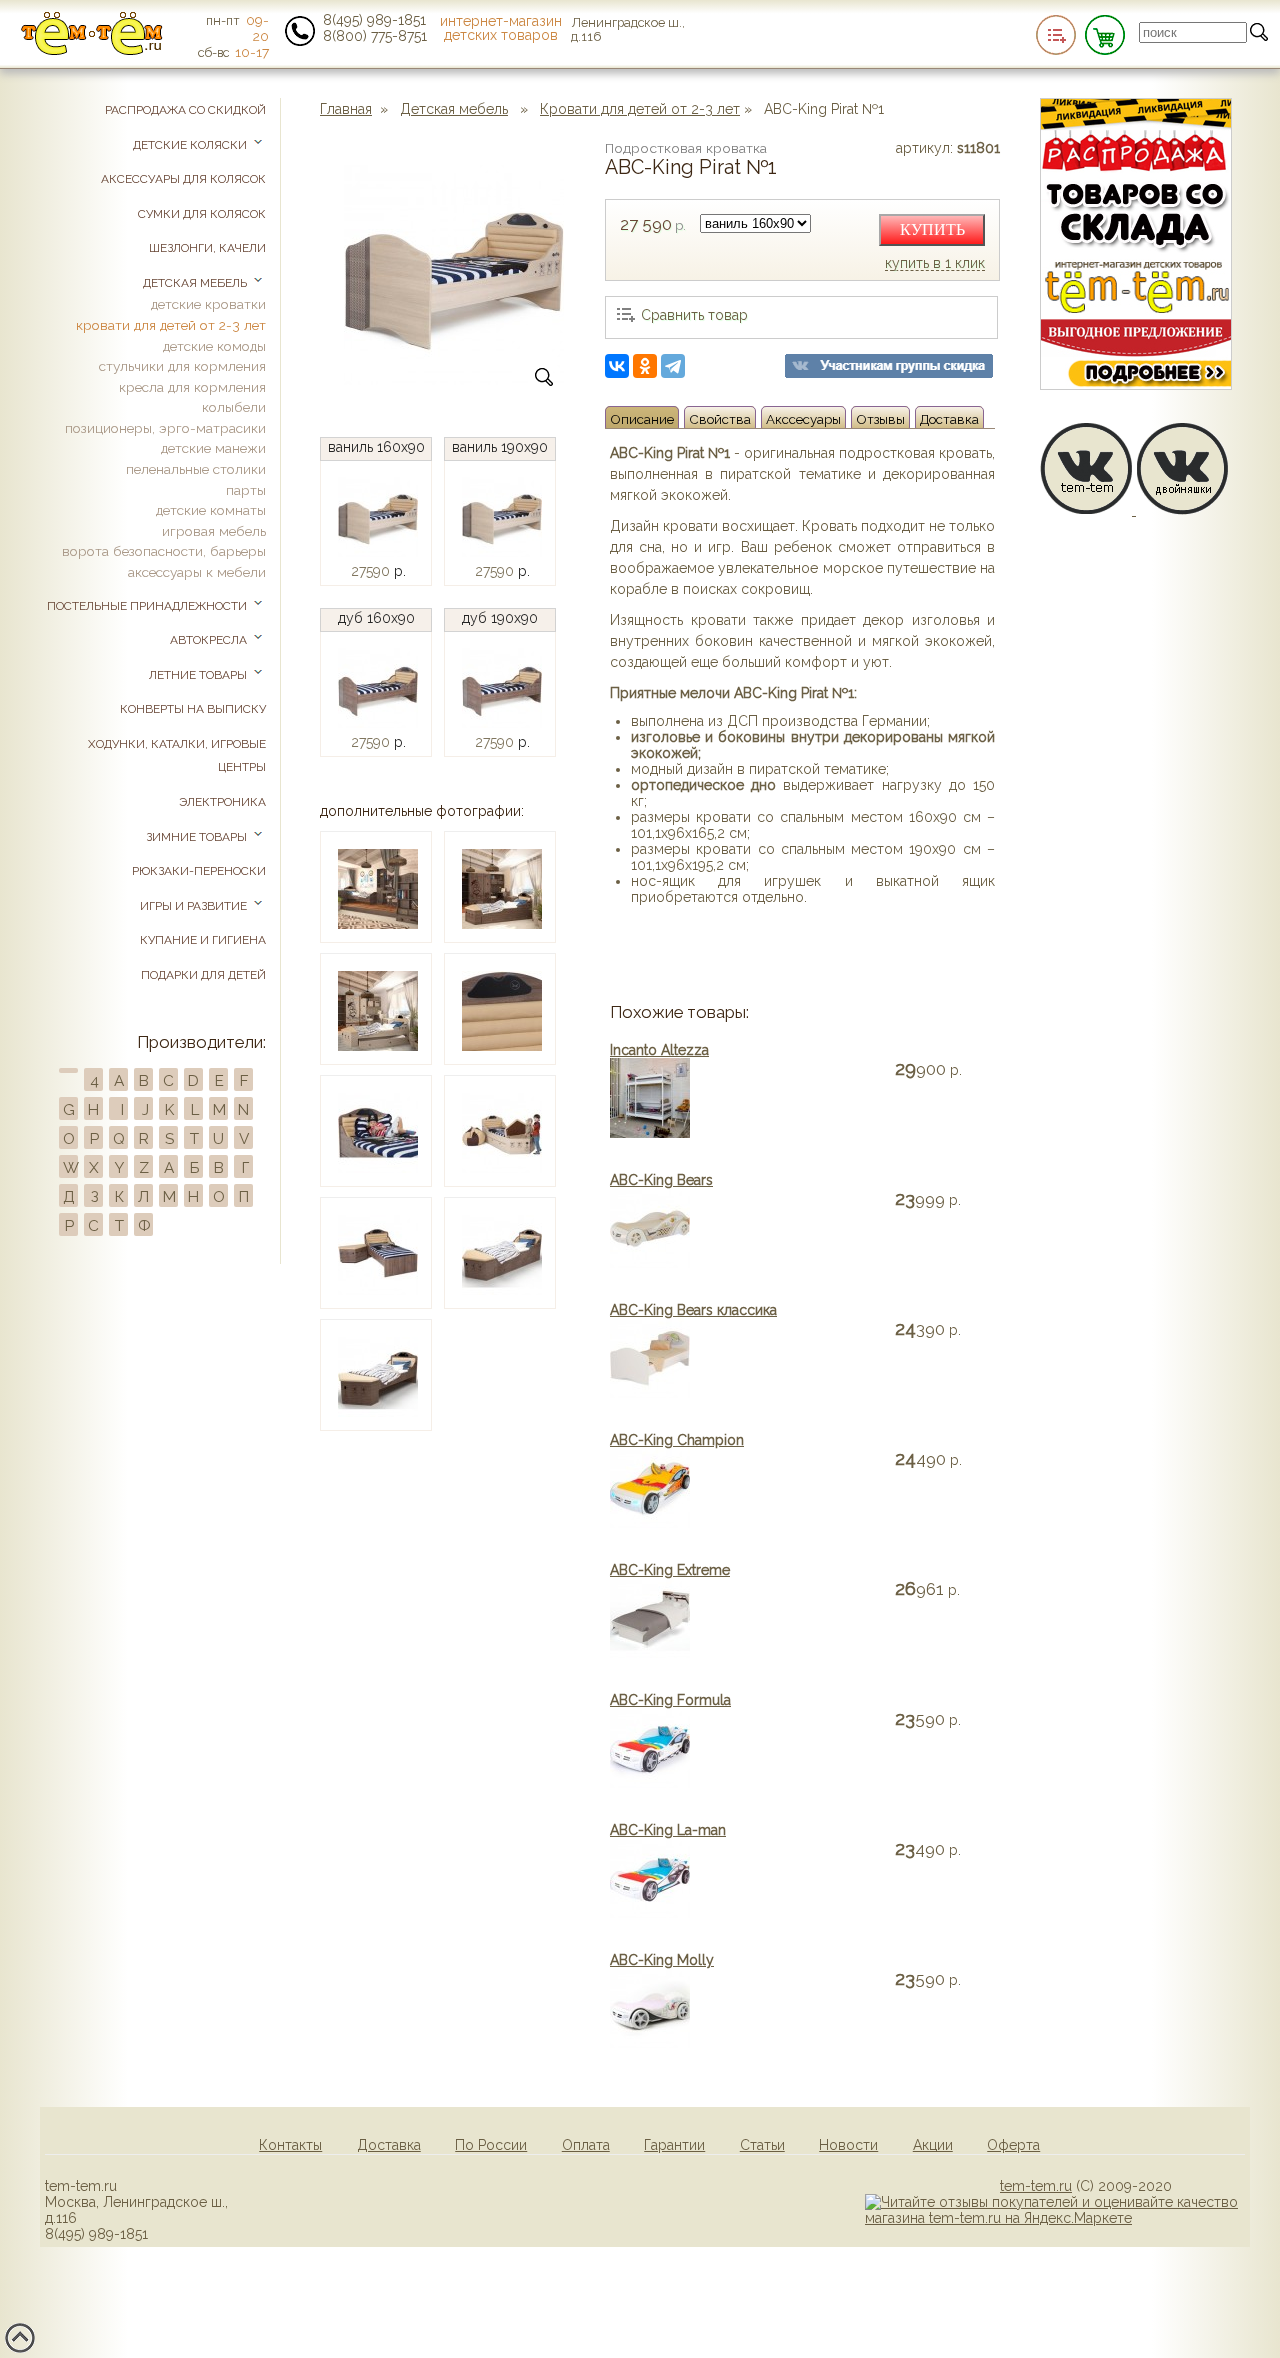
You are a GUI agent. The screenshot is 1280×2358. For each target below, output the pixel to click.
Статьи (762, 2145)
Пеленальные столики (196, 469)
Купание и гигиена (203, 940)
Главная (346, 109)
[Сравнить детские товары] (1056, 35)
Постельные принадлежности (148, 606)
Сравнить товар (694, 315)
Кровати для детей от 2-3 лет (640, 109)
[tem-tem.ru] (92, 51)
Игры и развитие (195, 906)
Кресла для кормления (192, 387)
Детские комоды (214, 346)
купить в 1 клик (935, 264)
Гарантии (674, 2145)
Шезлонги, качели (207, 248)
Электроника (222, 802)
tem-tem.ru (1036, 2186)
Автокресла (210, 640)
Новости (848, 2145)
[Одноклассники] (645, 366)
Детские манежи (213, 448)
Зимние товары (198, 837)
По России (491, 2145)
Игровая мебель (214, 531)
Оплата (586, 2145)
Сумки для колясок (202, 214)
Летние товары (199, 675)
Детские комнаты (211, 510)
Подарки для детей (203, 975)
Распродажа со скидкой (185, 110)
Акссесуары (803, 419)
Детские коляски (191, 145)
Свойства (720, 419)
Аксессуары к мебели (197, 572)
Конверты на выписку (193, 709)
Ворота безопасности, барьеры (164, 551)
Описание (642, 419)
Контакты (290, 2145)
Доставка (949, 419)
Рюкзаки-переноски (199, 871)
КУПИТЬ (932, 229)
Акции (933, 2145)
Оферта (1013, 2145)
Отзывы (880, 419)
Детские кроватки (208, 304)
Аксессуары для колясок (183, 179)
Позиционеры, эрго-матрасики (165, 428)
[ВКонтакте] (617, 366)
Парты (246, 490)
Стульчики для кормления (182, 366)
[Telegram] (673, 366)
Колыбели (234, 407)
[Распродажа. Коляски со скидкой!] (1136, 385)
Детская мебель (454, 109)
